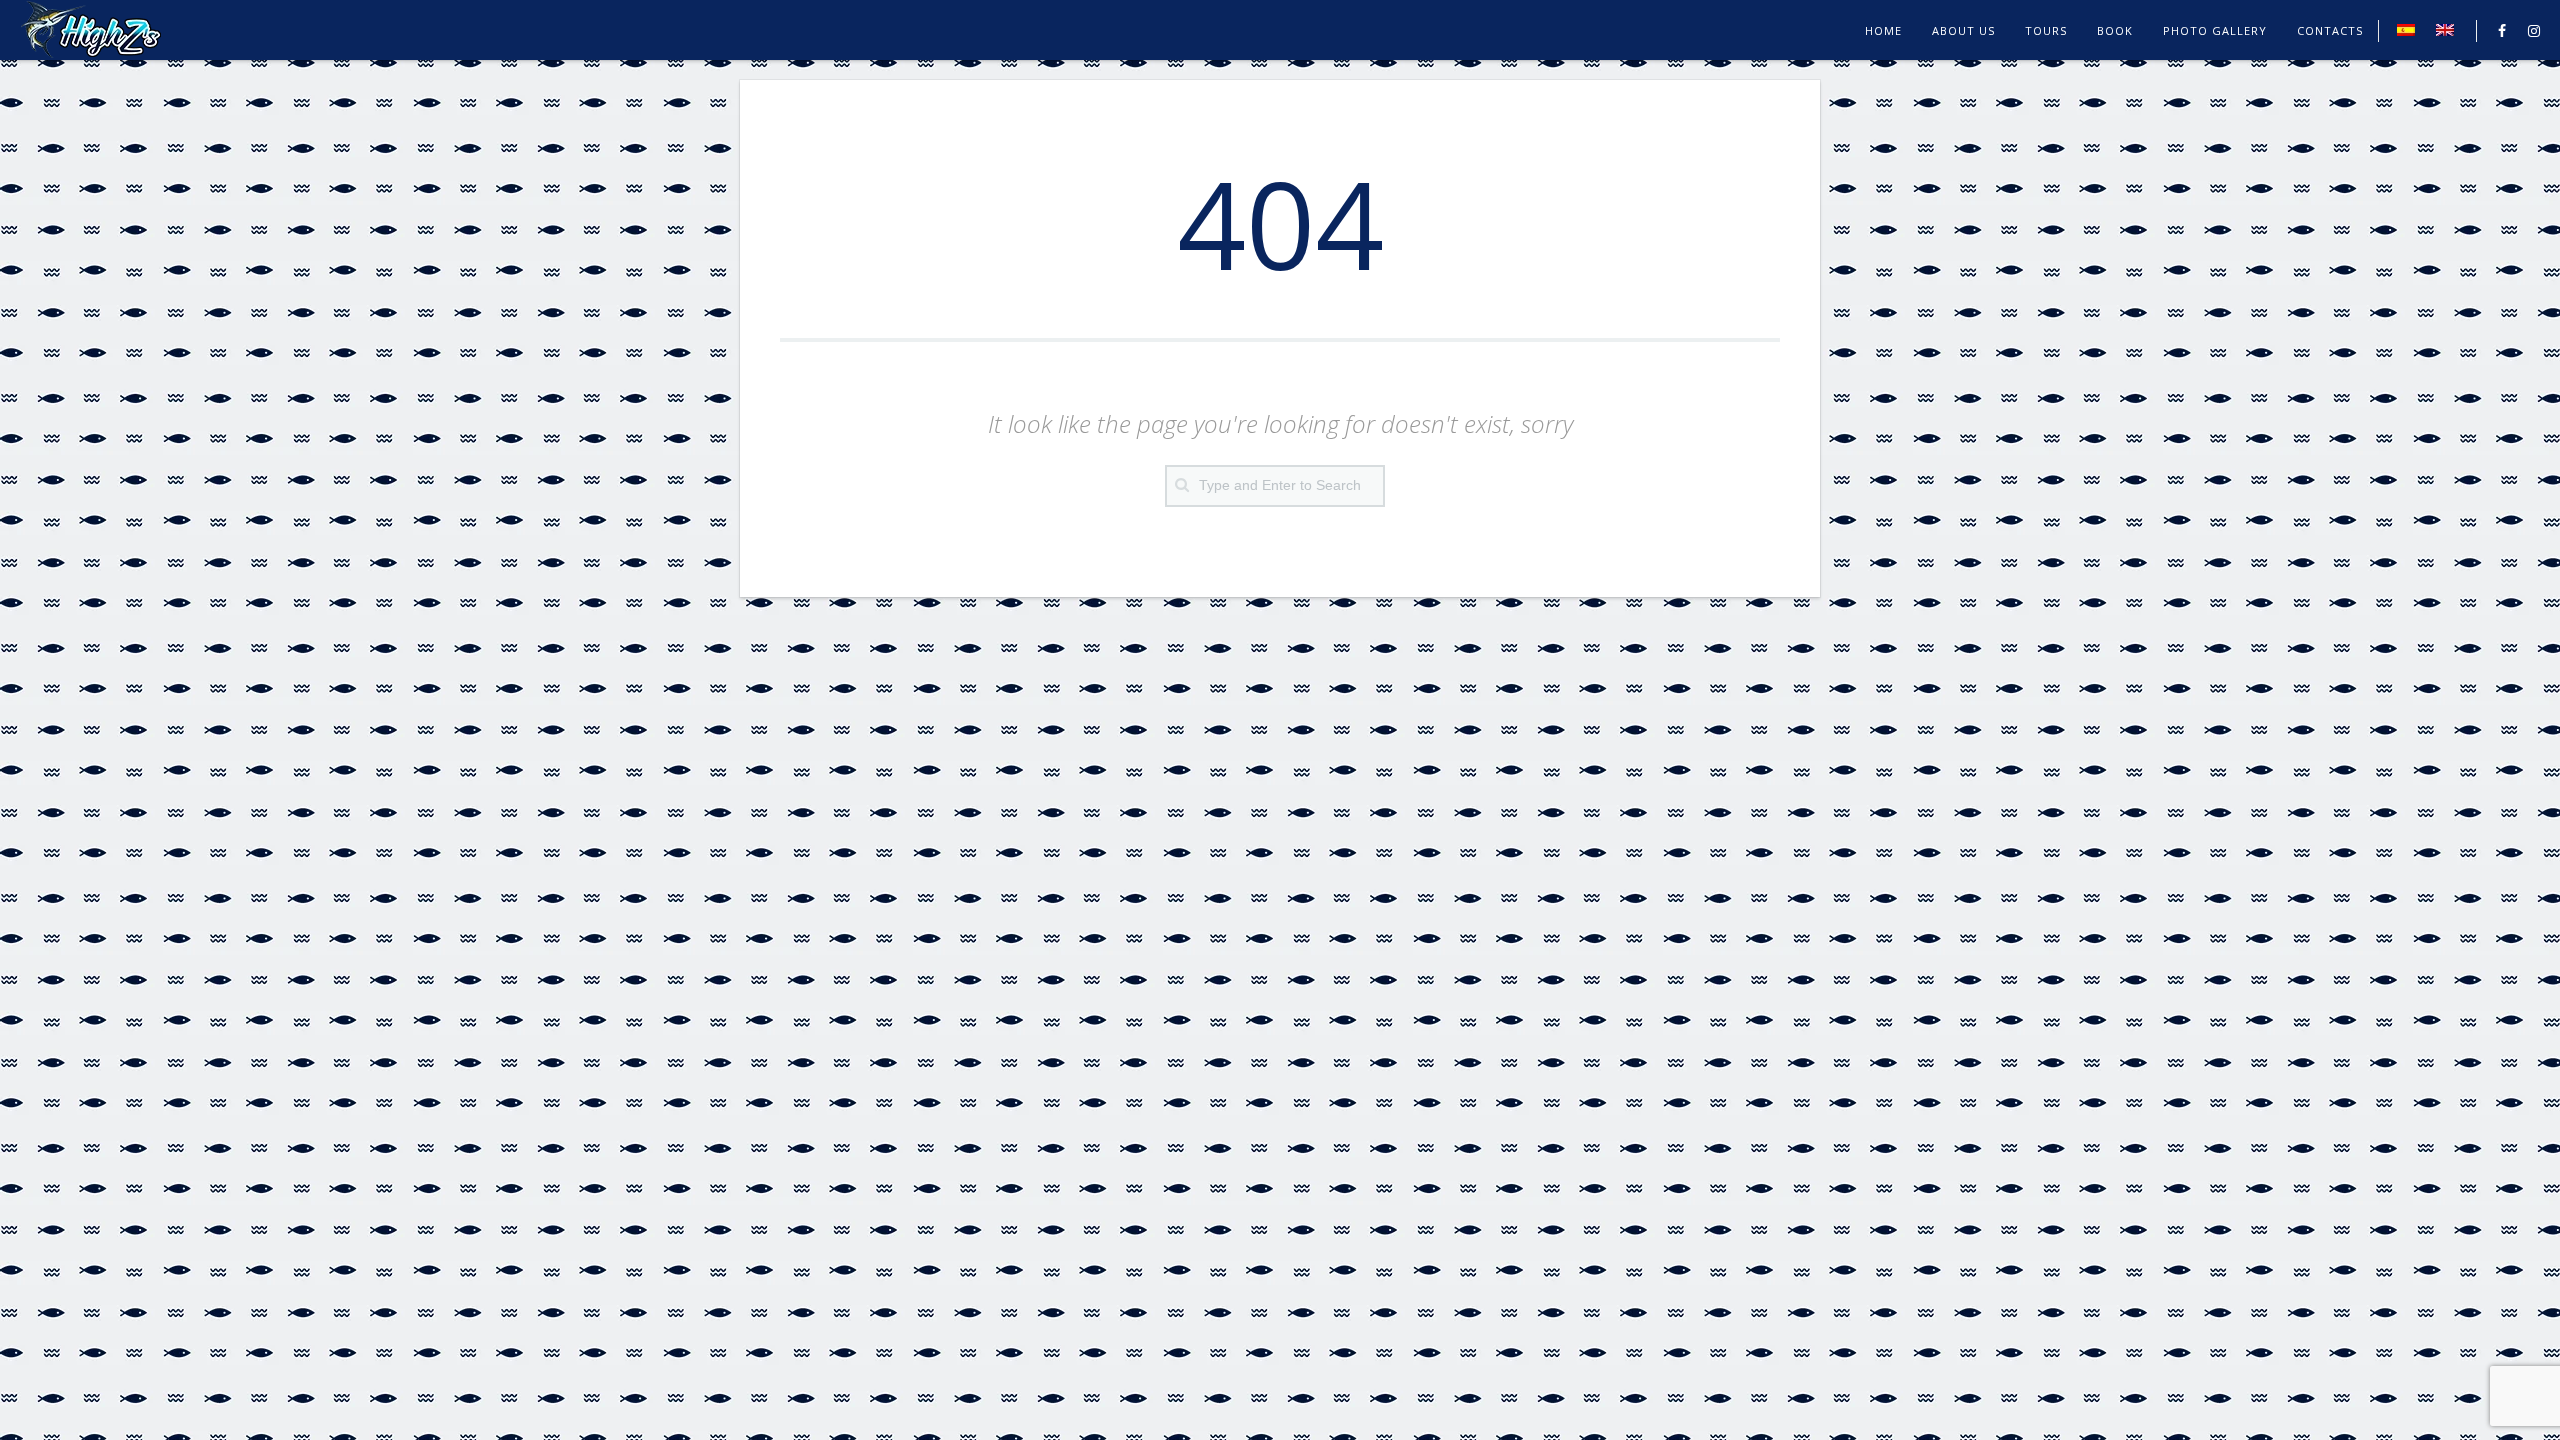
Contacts (2330, 30)
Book (2115, 30)
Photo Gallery (2215, 30)
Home (1883, 30)
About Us (1963, 30)
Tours (2046, 30)
